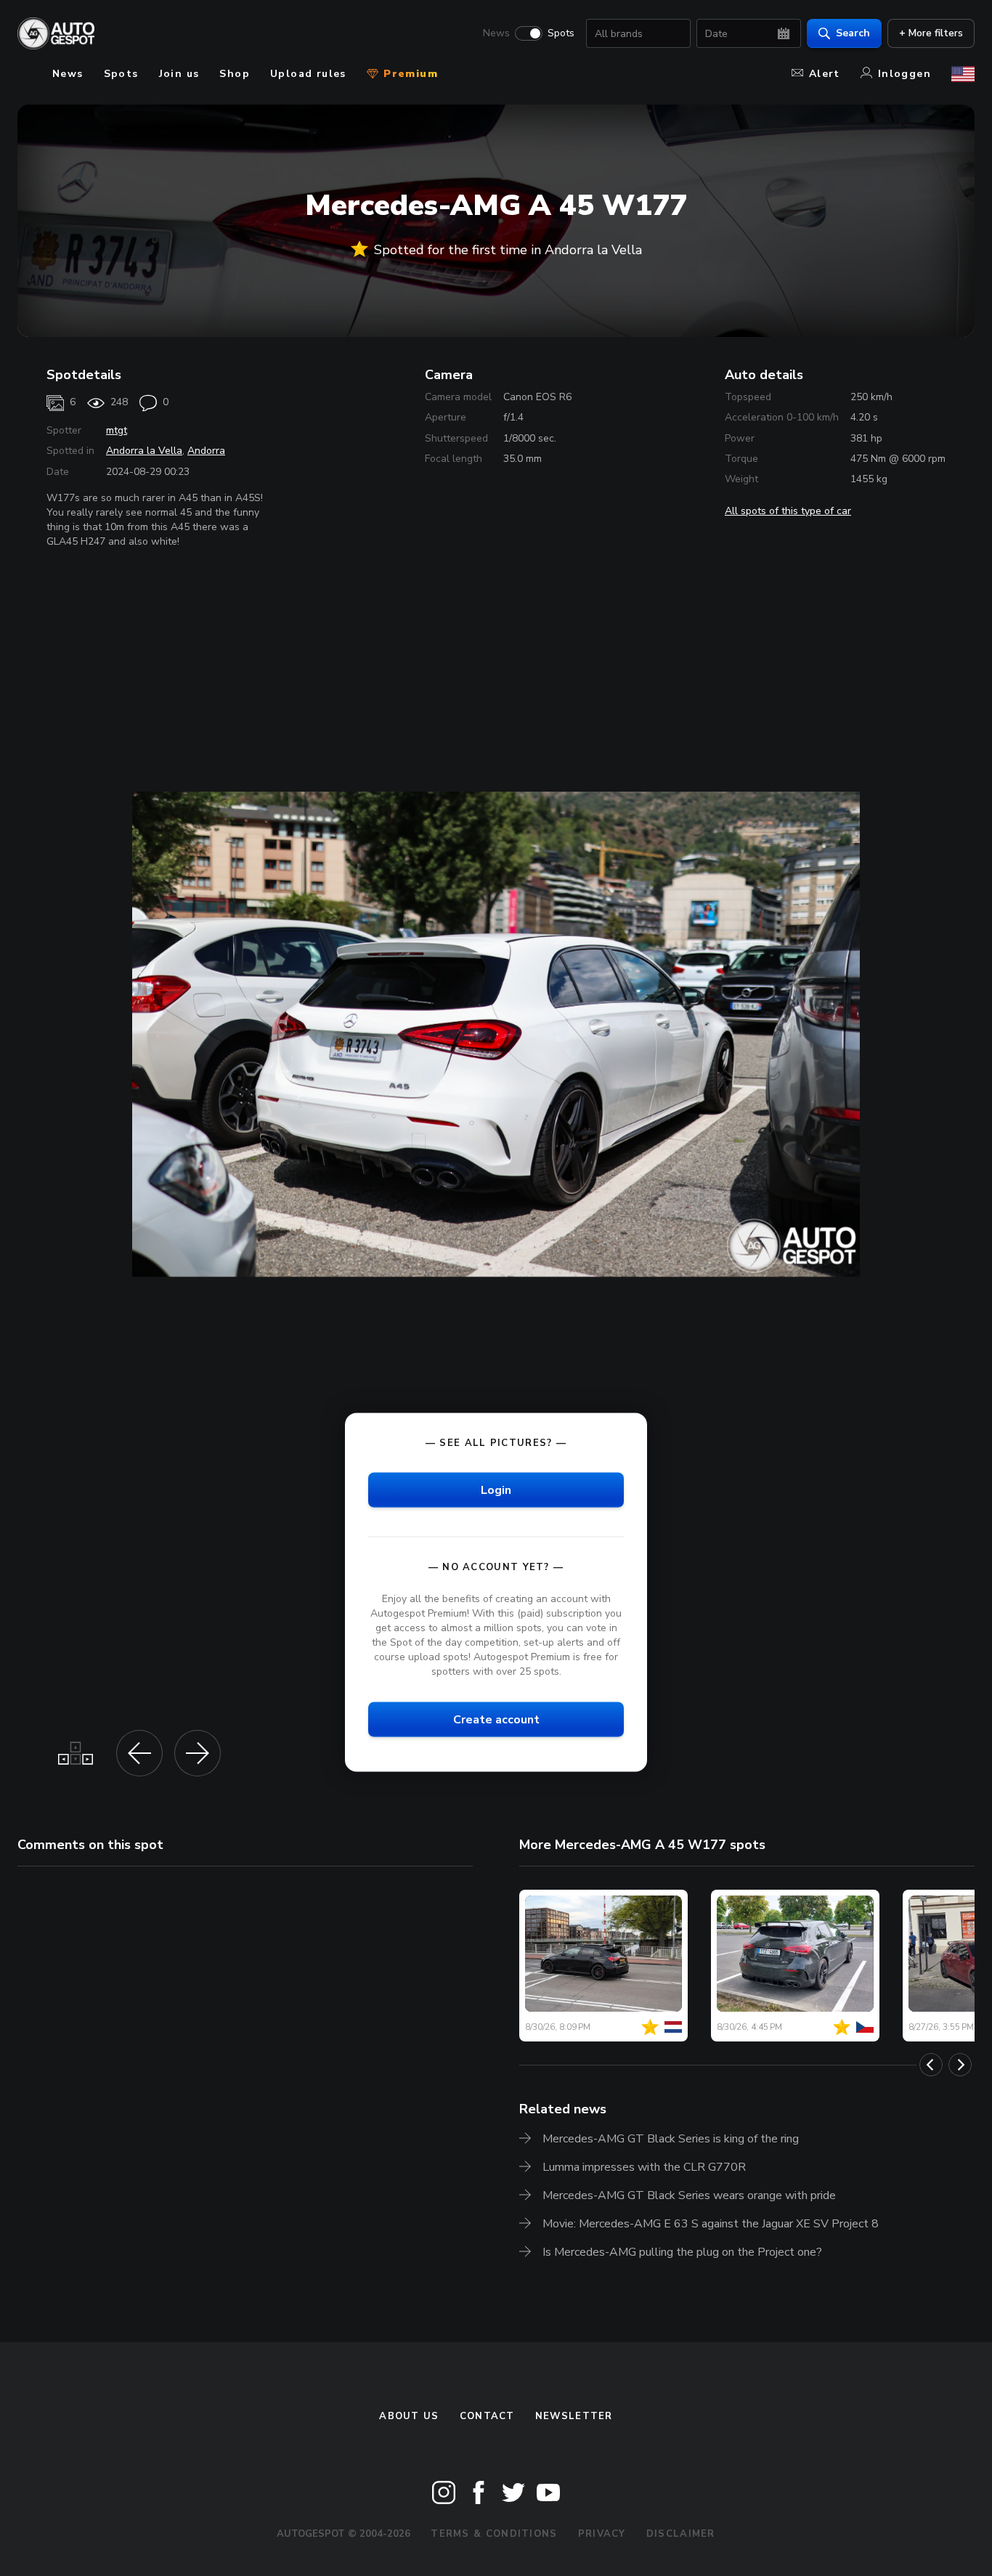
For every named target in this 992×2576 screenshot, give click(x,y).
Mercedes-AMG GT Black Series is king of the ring (671, 2139)
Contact (487, 2416)
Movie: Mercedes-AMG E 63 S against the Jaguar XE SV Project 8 (711, 2224)
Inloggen (904, 74)
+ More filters (931, 33)
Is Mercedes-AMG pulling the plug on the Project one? (682, 2252)
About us (409, 2416)
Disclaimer (681, 2534)
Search (853, 33)
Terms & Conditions (494, 2534)
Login (496, 1490)
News (496, 33)
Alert (825, 74)
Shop (235, 74)
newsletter (574, 2416)
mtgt (117, 430)
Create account (496, 1720)
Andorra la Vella (144, 451)
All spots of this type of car (788, 511)
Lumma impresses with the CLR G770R (644, 2167)
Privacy (602, 2534)
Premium (409, 74)
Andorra (206, 451)
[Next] (960, 2065)
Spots (561, 33)
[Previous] (931, 2065)
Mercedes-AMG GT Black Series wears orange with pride (689, 2195)
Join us (179, 74)
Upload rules (308, 74)
